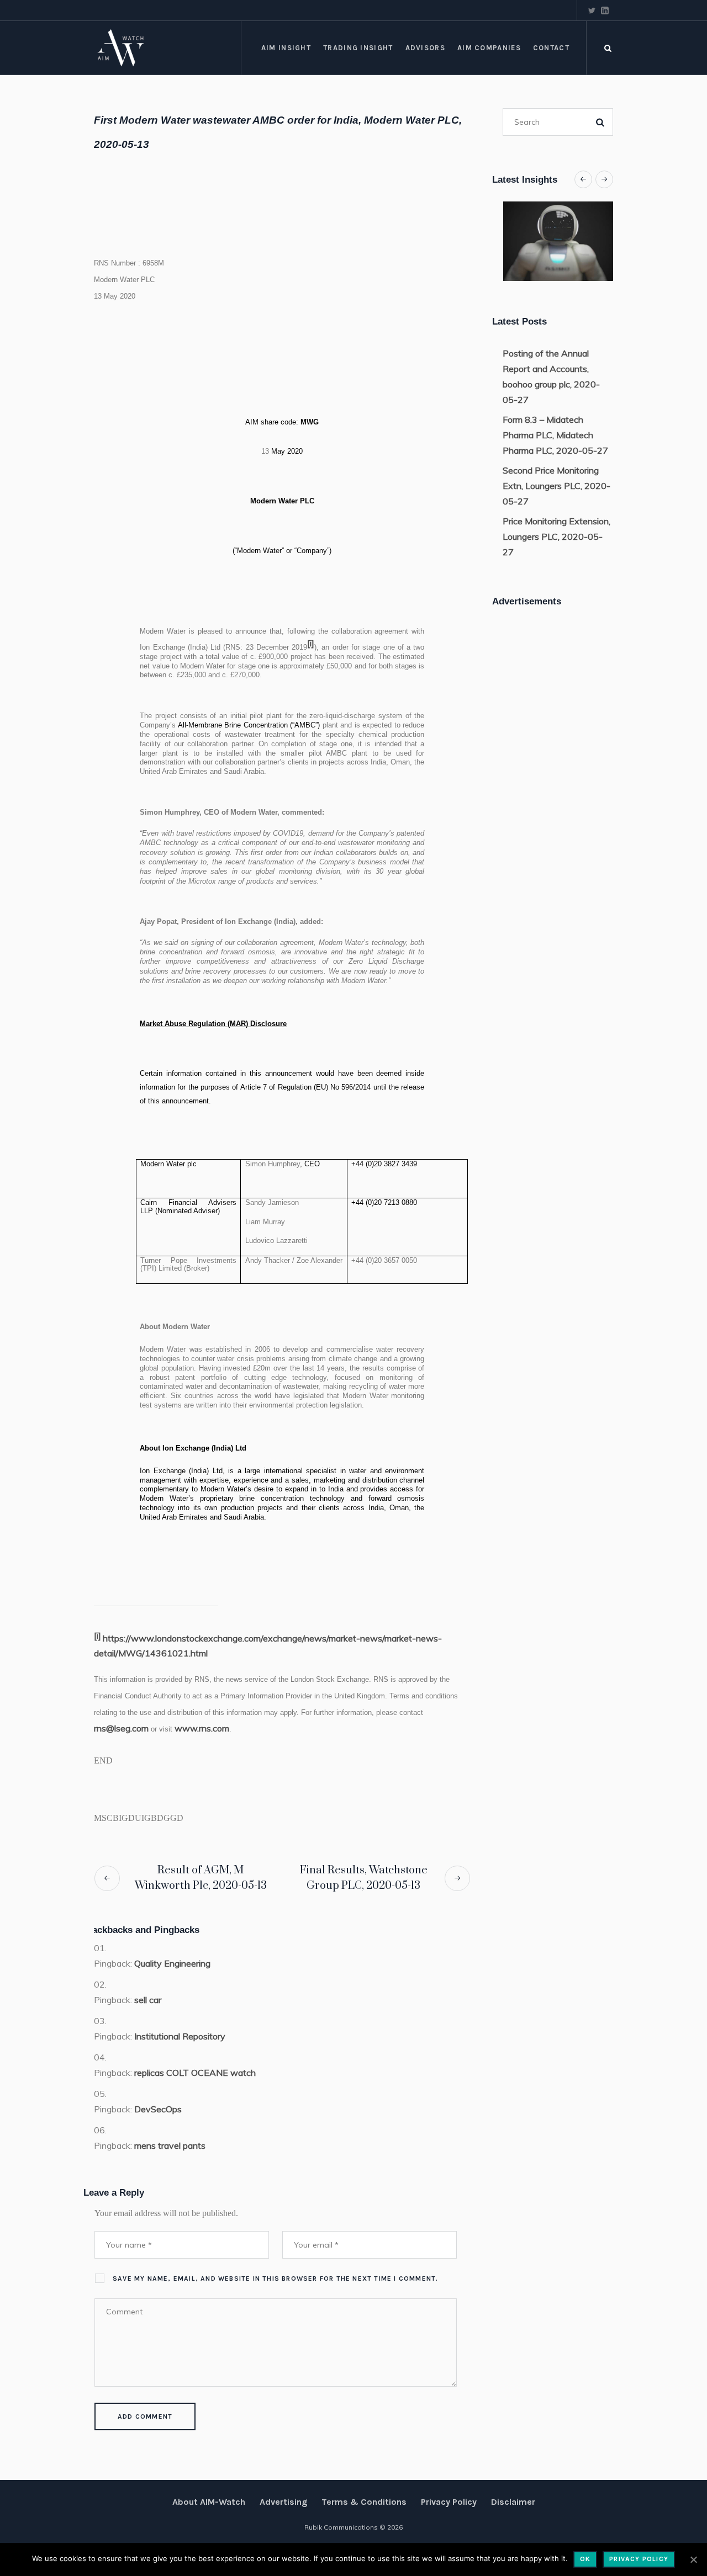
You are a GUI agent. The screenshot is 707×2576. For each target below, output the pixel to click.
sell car (148, 2000)
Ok (585, 2559)
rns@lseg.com (121, 1728)
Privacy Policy (449, 2502)
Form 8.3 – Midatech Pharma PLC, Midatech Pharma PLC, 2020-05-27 (555, 435)
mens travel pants (170, 2145)
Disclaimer (513, 2502)
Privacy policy (639, 2559)
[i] (311, 643)
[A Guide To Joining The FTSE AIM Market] (564, 241)
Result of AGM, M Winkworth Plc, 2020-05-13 (201, 1878)
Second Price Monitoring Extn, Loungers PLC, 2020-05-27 (556, 486)
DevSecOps (158, 2109)
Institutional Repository (180, 2036)
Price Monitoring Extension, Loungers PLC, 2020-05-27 (556, 537)
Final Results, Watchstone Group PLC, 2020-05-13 (364, 1878)
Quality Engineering (172, 1963)
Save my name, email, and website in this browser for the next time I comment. (275, 2278)
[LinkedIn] (605, 10)
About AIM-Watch (209, 2502)
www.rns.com (202, 1728)
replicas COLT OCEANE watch (195, 2073)
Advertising (283, 2502)
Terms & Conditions (364, 2502)
